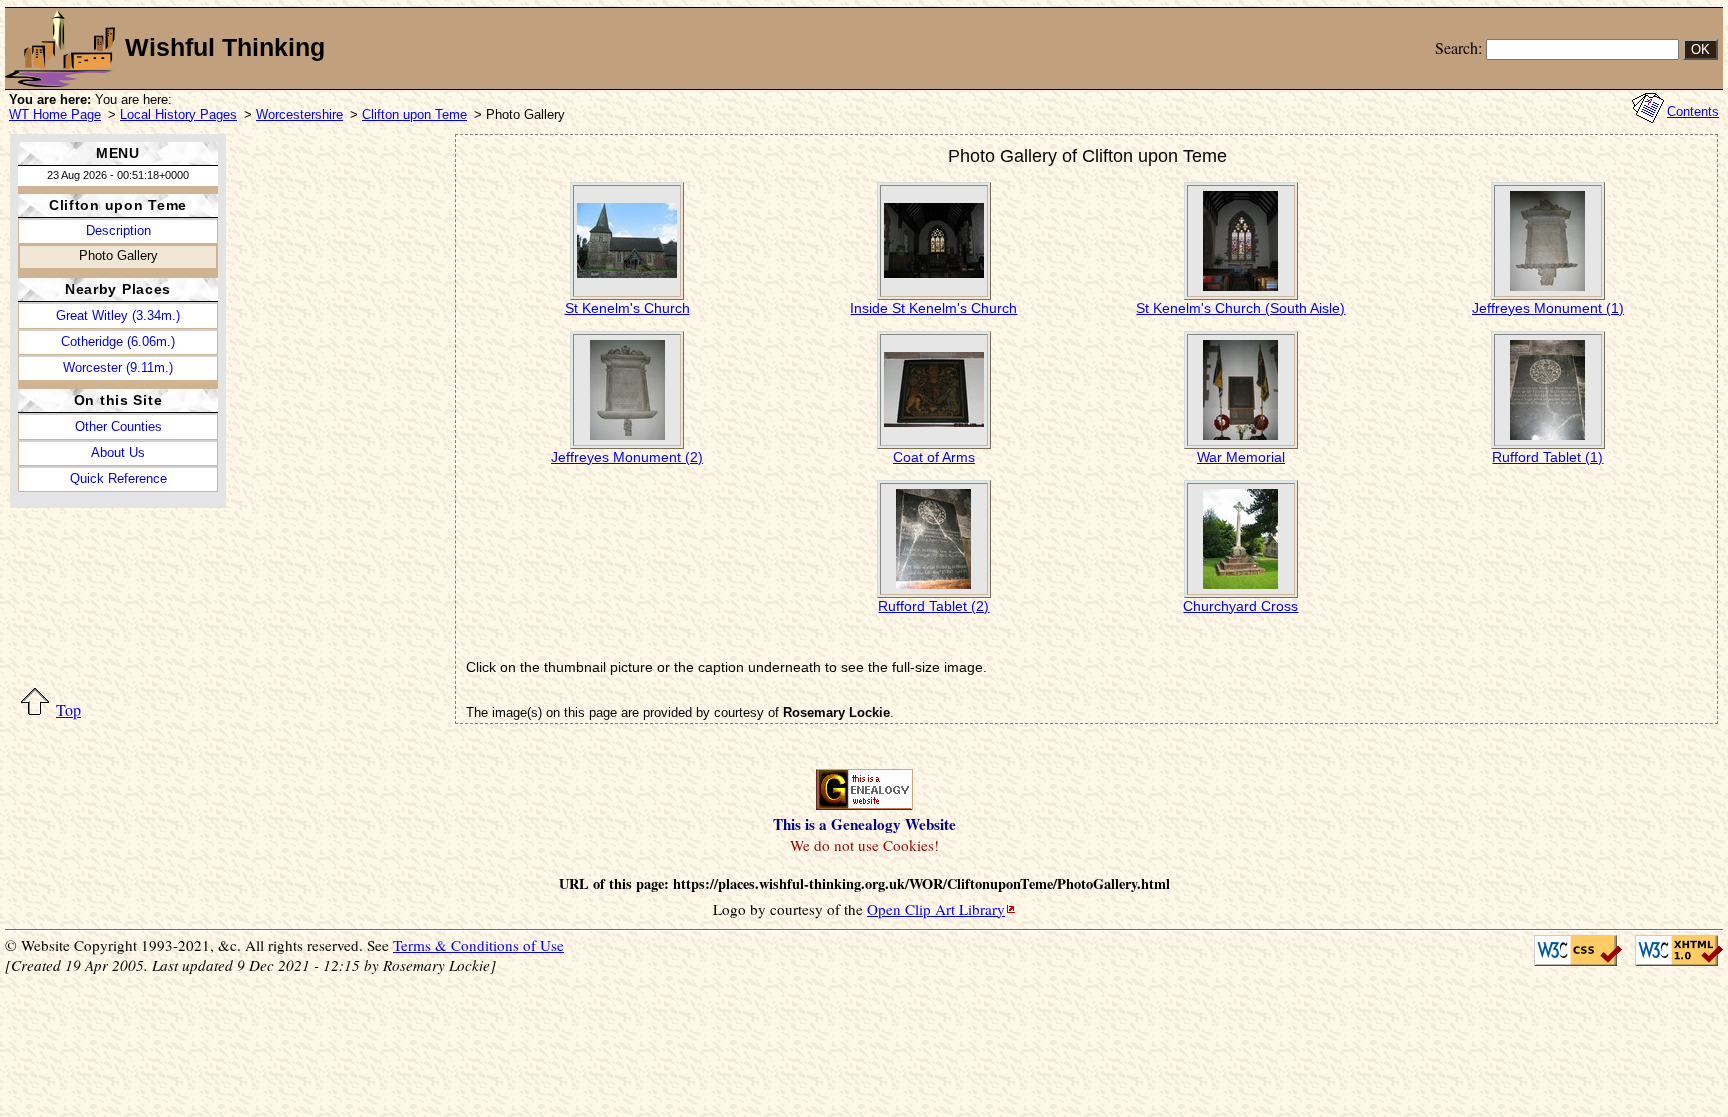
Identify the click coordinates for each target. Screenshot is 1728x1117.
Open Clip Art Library (936, 909)
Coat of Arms (934, 457)
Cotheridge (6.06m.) (118, 341)
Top (68, 709)
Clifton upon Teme (414, 114)
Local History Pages (178, 114)
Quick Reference (118, 478)
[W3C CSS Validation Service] (1573, 950)
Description (118, 230)
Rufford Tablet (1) (1547, 457)
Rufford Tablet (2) (933, 606)
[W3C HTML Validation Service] (1672, 950)
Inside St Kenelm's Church (933, 308)
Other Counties (118, 426)
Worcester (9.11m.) (118, 367)
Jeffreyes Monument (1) (1548, 308)
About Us (118, 452)
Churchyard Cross (1240, 606)
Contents (1693, 111)
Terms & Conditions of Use (478, 945)
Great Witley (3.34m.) (118, 315)
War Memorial (1241, 457)
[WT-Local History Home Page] (60, 48)
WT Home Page (55, 114)
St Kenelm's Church (627, 308)
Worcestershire (299, 114)
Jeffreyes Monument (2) (627, 457)
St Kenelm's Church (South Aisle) (1240, 308)
